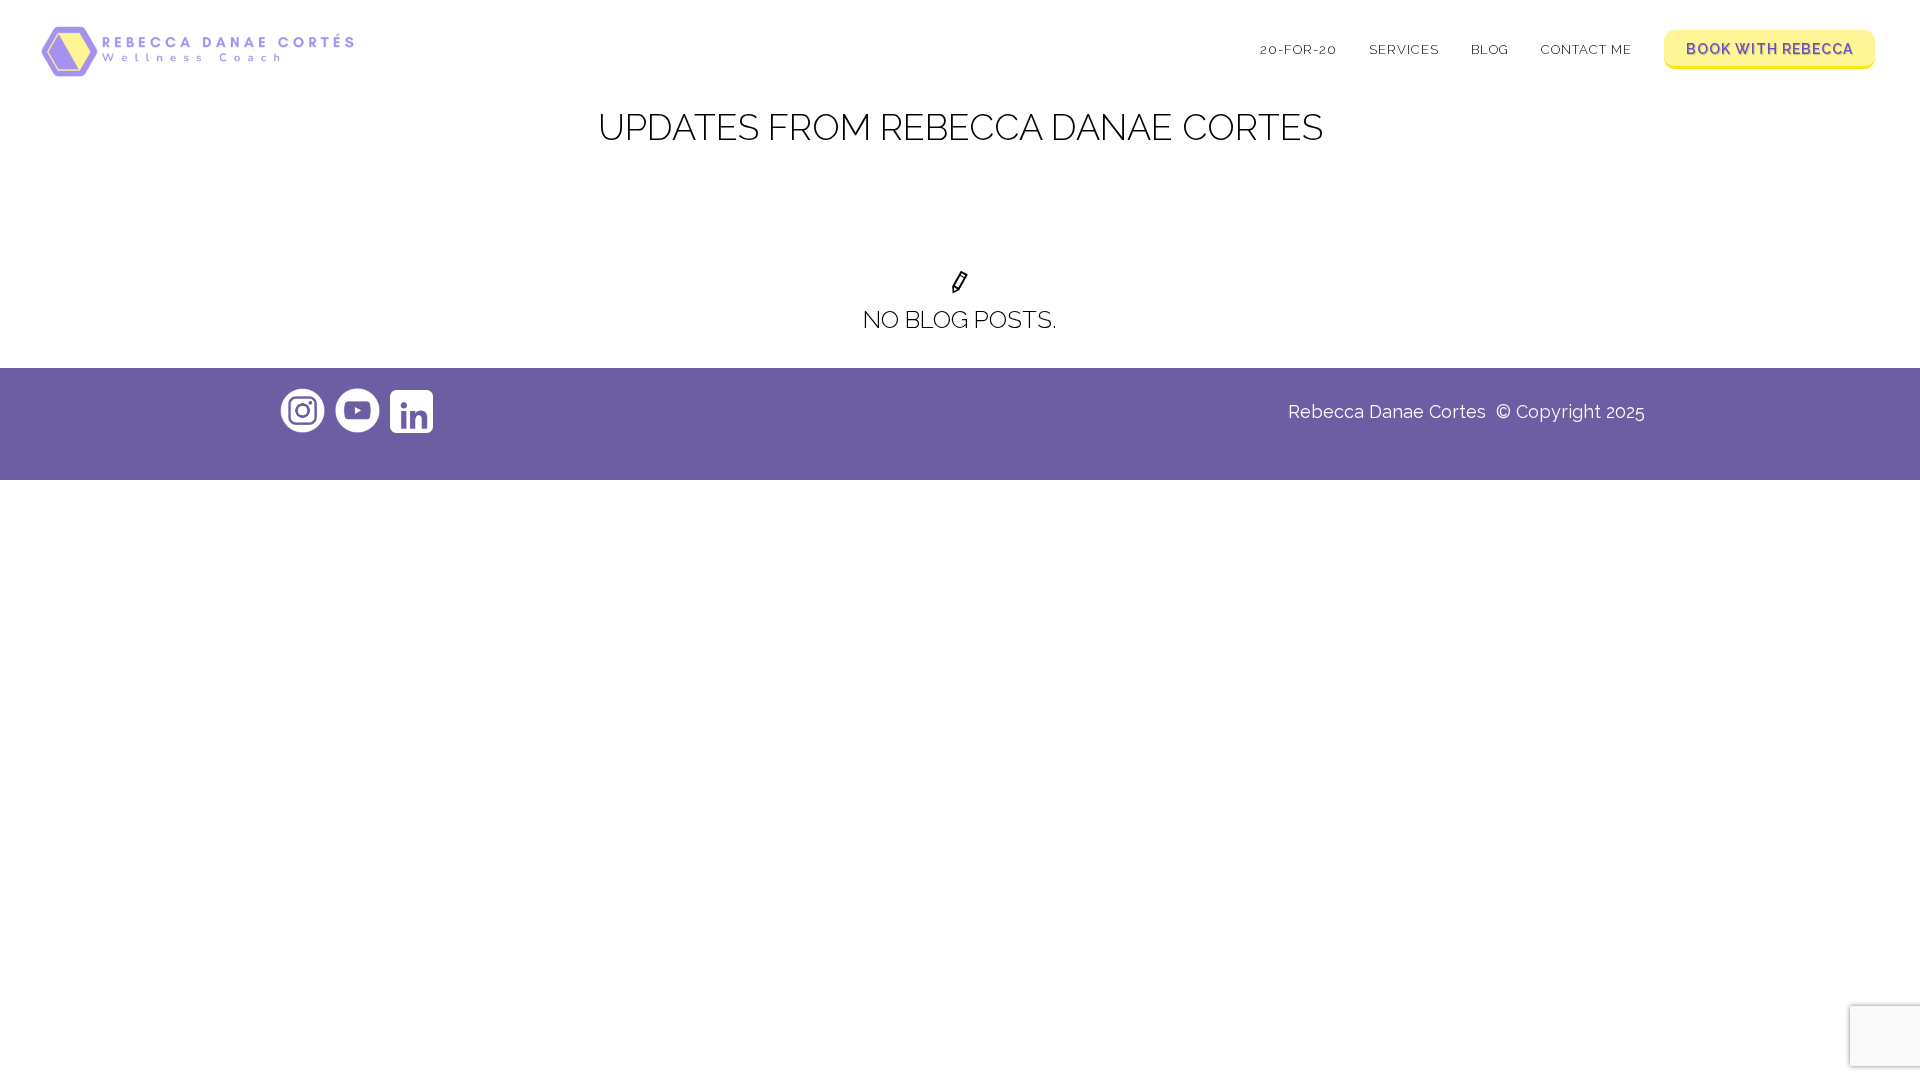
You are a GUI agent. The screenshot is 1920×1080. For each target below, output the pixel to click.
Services (1404, 49)
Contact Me (1586, 49)
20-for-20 (1298, 49)
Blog (1490, 49)
